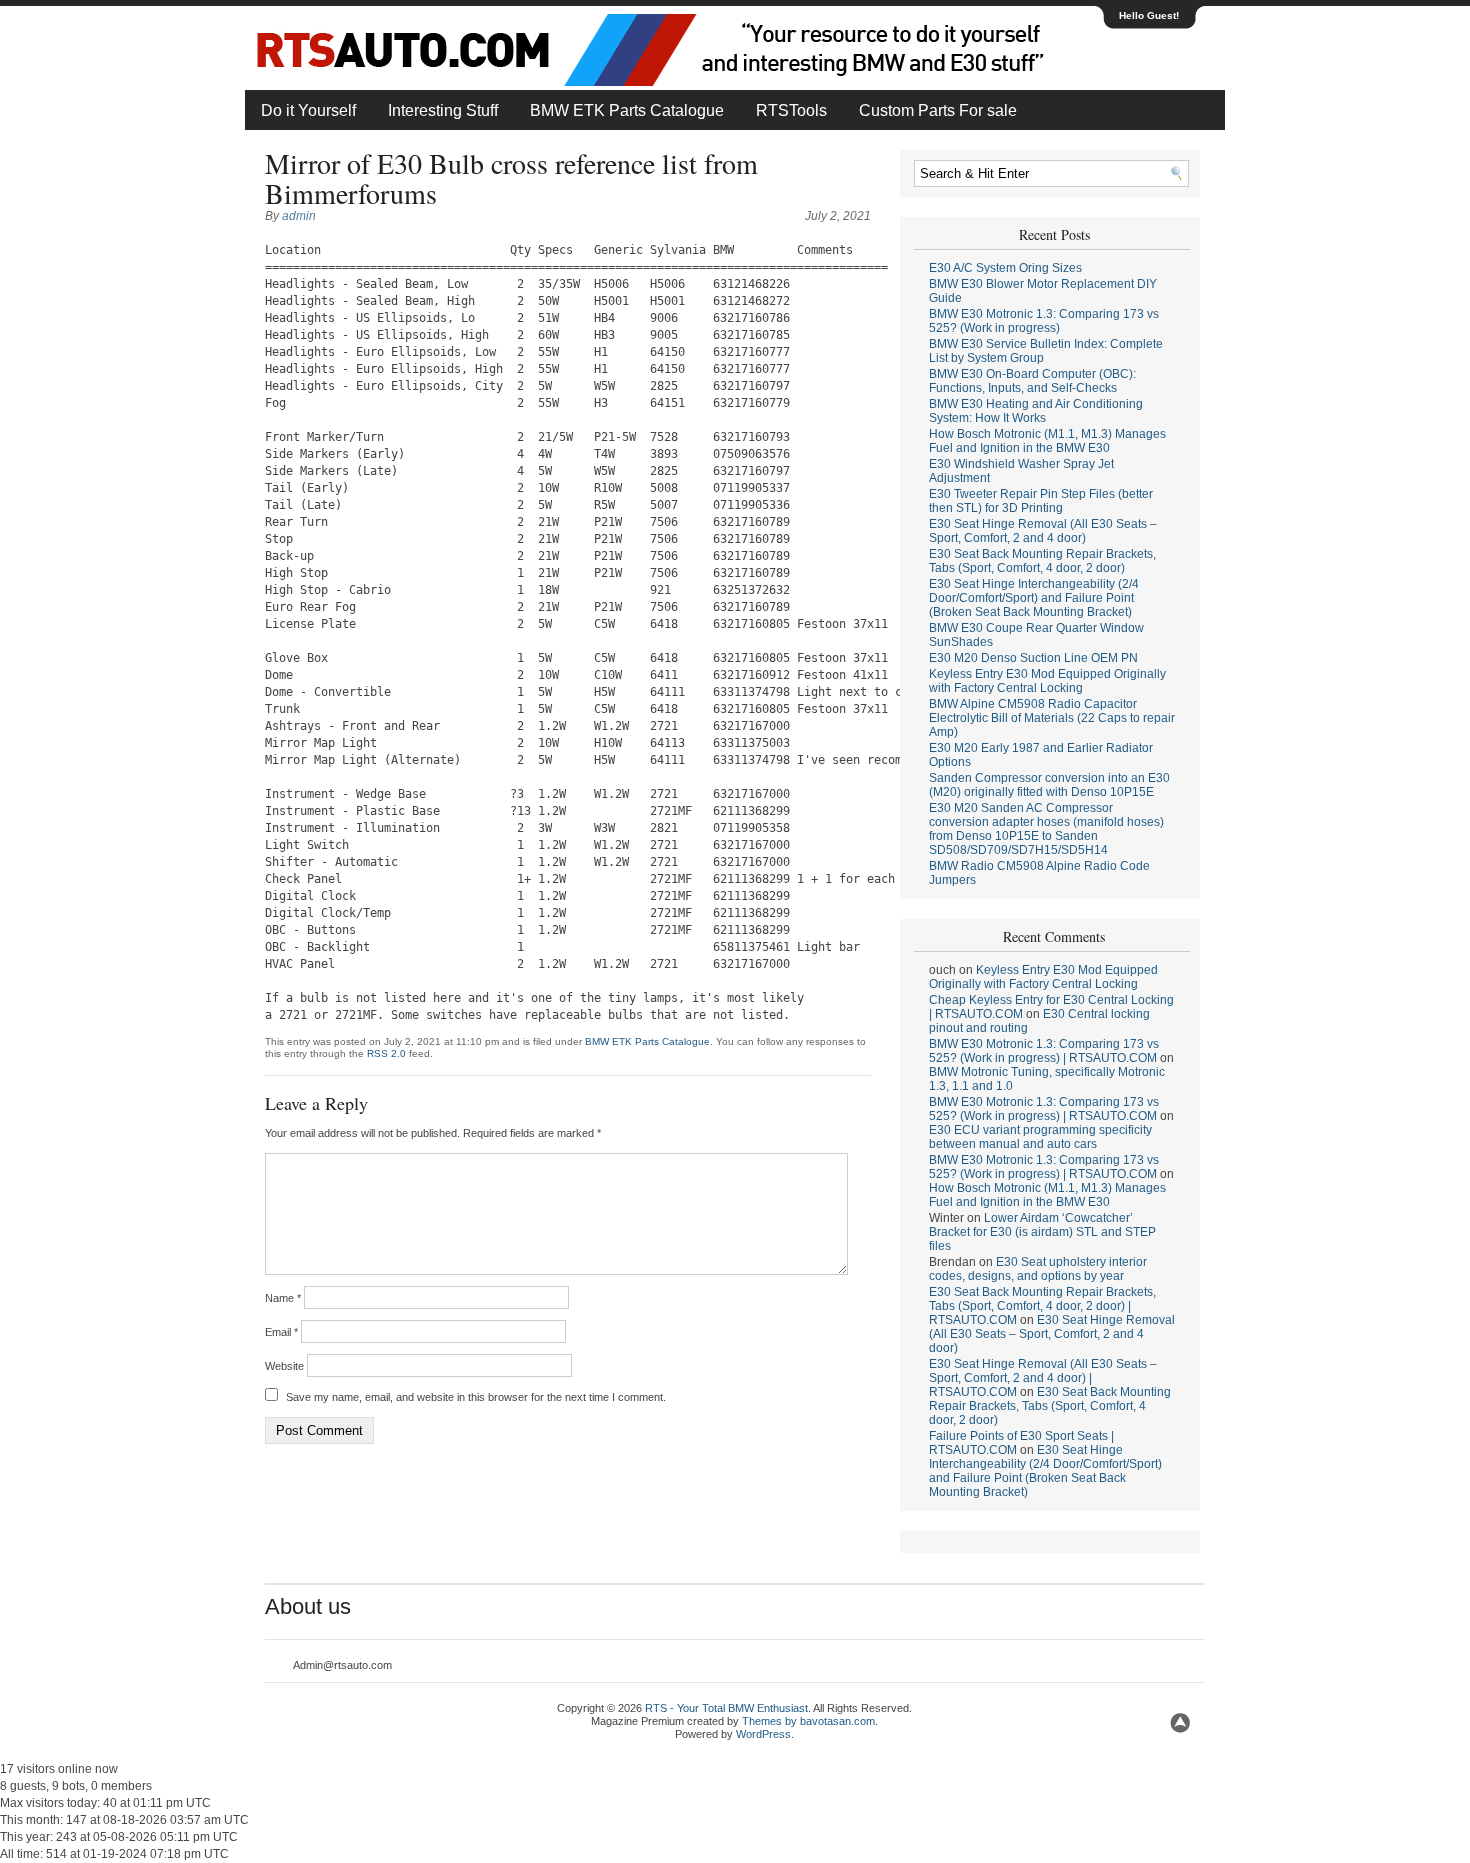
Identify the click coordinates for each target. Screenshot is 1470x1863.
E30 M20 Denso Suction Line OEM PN (1033, 658)
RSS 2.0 (386, 1053)
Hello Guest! (1149, 15)
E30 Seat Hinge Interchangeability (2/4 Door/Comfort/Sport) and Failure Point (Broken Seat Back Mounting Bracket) (1034, 598)
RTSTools (791, 110)
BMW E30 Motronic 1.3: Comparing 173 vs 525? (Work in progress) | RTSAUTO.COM (1044, 1051)
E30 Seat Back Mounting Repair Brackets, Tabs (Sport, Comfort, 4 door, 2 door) (1042, 561)
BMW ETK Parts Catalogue (627, 110)
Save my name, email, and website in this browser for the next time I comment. (476, 1397)
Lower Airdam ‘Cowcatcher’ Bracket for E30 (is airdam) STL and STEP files (1042, 1232)
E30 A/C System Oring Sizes (1005, 268)
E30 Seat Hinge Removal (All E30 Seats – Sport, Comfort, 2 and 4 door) (1043, 531)
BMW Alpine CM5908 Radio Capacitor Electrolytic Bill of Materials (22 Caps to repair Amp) (1052, 718)
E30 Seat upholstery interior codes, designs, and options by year (1038, 1269)
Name (283, 1298)
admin (299, 216)
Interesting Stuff (443, 110)
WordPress (763, 1734)
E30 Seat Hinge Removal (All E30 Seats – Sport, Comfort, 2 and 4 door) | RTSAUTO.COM (1043, 1378)
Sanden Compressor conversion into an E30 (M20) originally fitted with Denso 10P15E (1049, 785)
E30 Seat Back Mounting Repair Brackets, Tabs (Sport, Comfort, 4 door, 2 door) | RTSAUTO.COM (1042, 1306)
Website (284, 1366)
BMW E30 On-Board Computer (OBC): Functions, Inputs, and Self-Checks (1032, 381)
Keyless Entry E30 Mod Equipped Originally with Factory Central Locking (1047, 681)
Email (281, 1332)
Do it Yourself (308, 110)
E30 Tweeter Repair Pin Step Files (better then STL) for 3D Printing (1041, 501)
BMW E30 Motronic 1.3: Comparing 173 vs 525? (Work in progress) (1044, 321)
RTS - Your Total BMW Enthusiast (726, 1708)
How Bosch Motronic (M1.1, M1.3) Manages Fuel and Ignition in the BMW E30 (1047, 441)
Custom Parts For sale (938, 110)
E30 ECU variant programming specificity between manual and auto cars (1040, 1137)
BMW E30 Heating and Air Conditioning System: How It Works (1036, 411)
